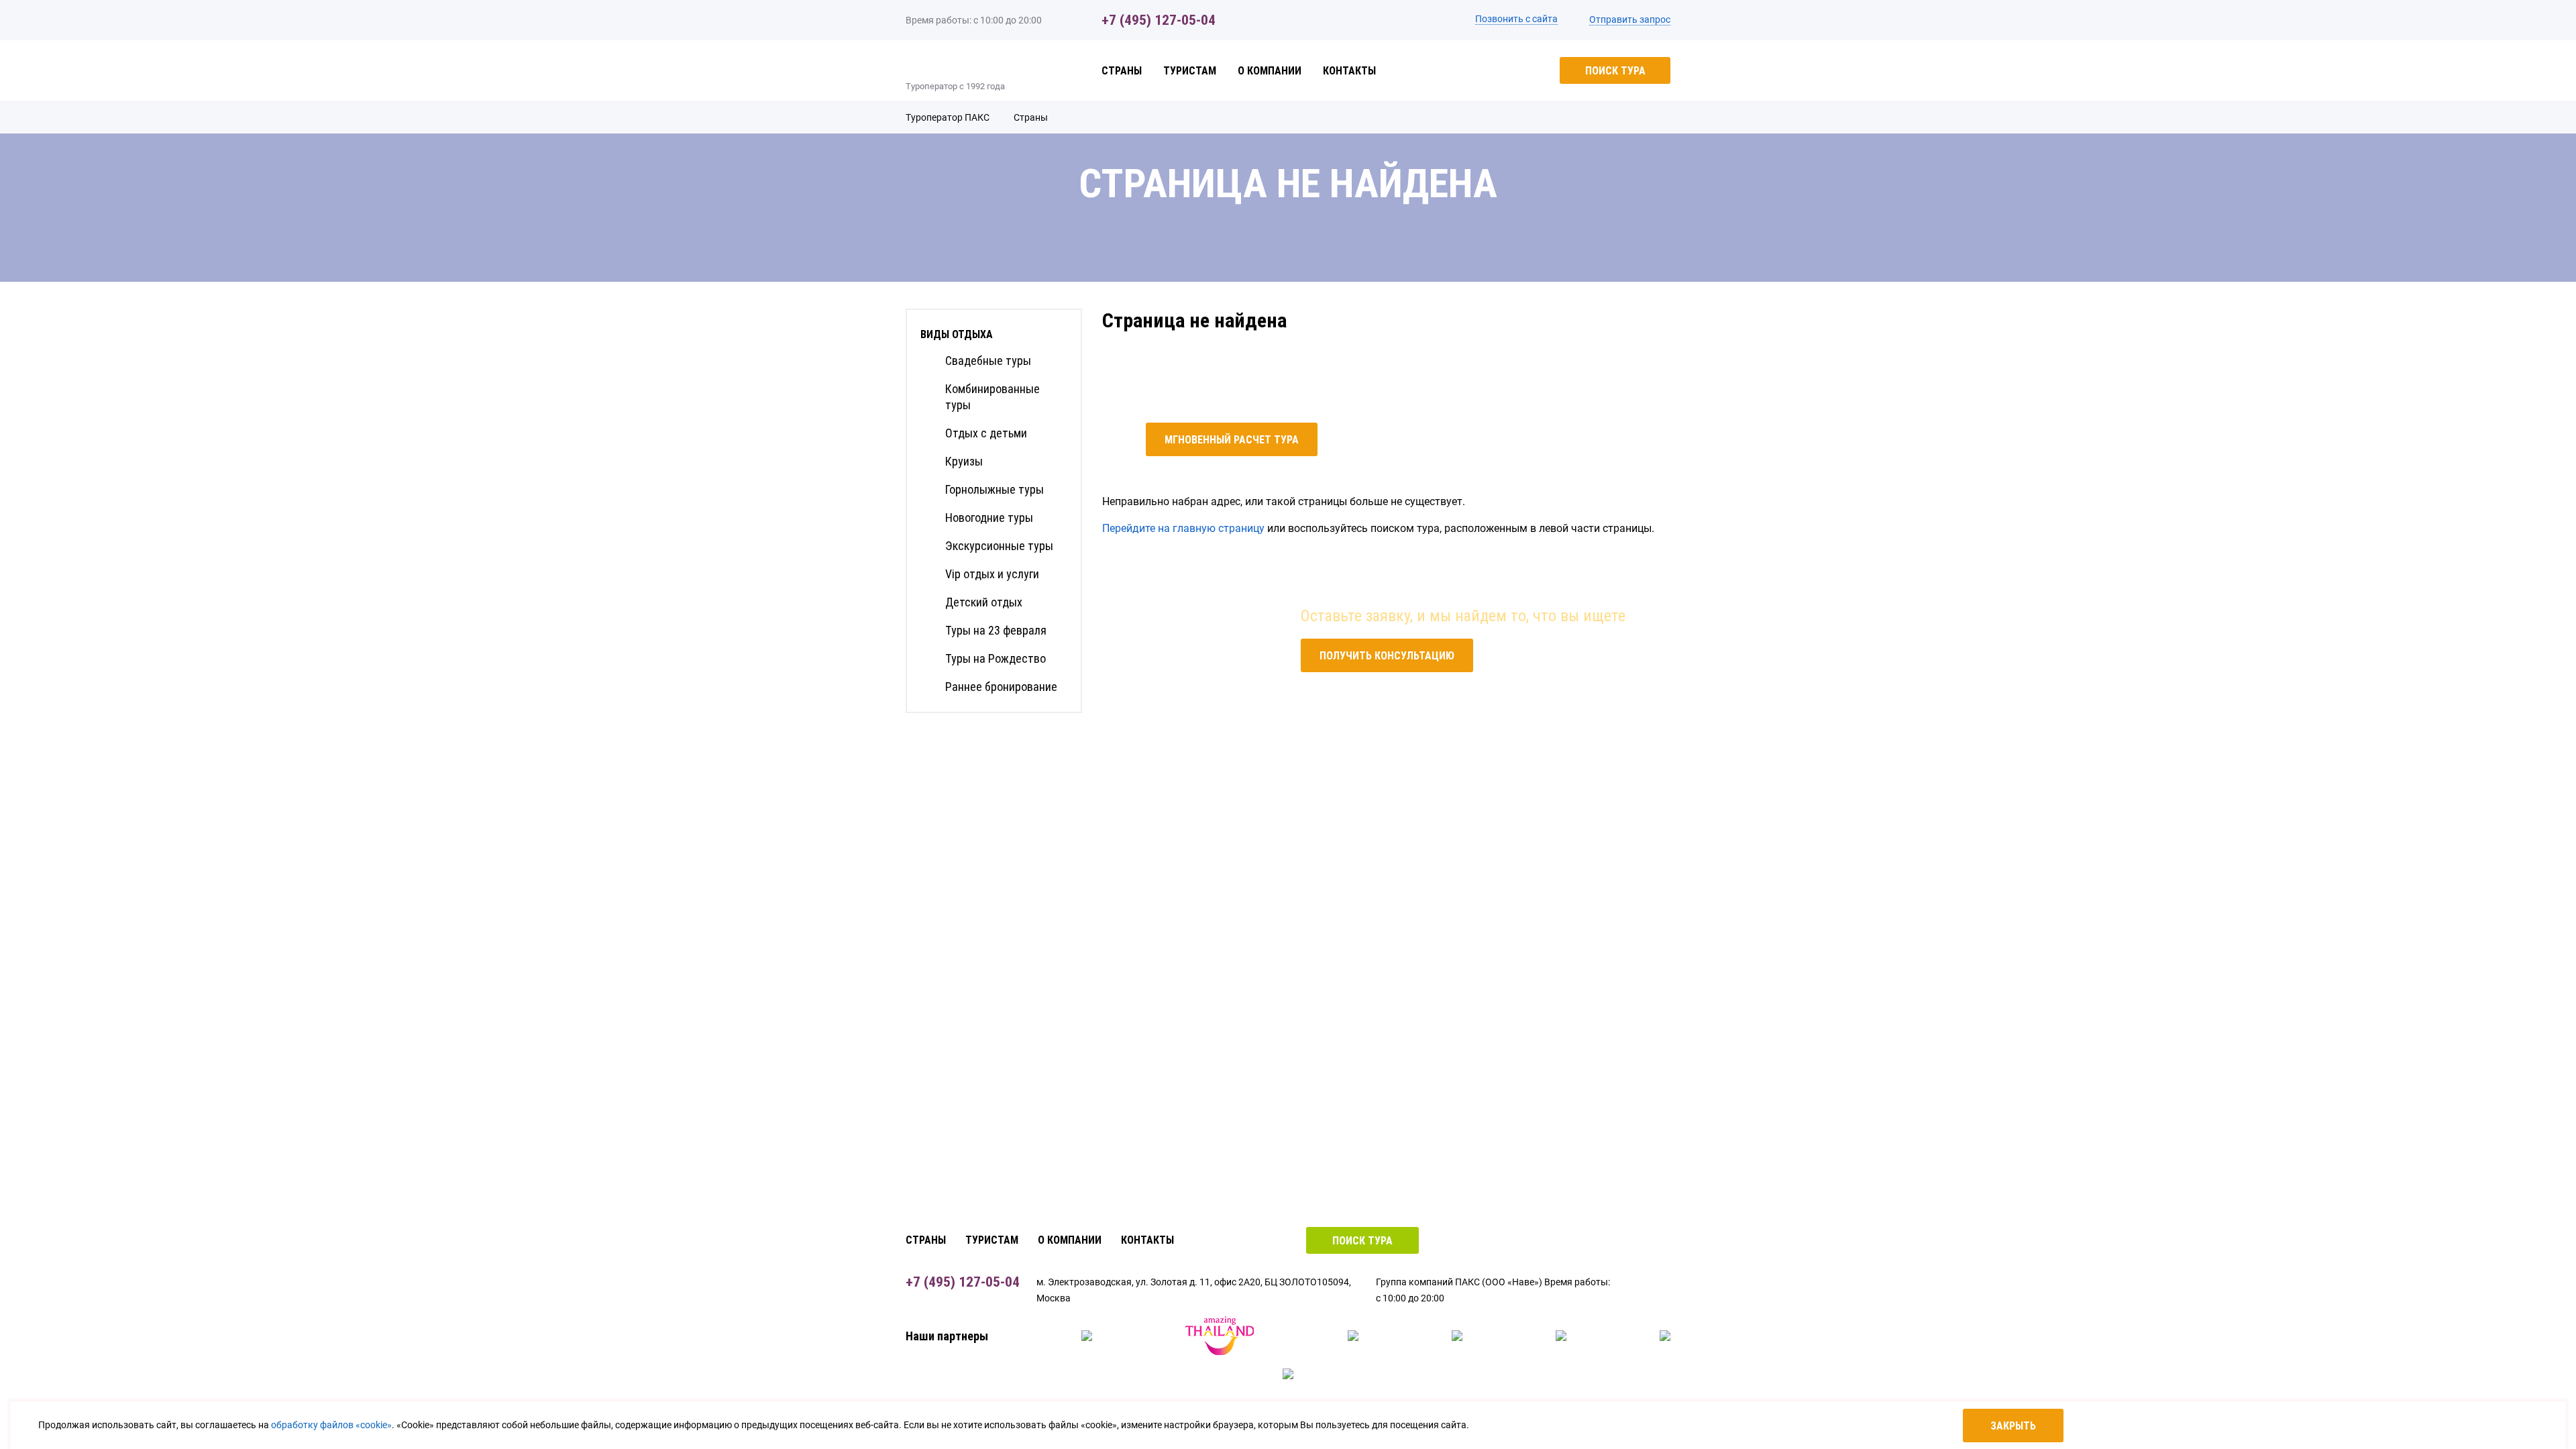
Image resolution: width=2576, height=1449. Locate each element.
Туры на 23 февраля (996, 630)
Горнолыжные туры (995, 489)
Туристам (1190, 71)
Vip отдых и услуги (992, 574)
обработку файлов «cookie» (331, 1425)
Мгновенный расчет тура (1232, 440)
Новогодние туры (989, 518)
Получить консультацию (1387, 656)
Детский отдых (984, 602)
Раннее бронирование (1001, 687)
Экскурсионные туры (999, 546)
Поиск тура (1615, 71)
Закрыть (2013, 1426)
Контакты (1349, 71)
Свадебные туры (988, 361)
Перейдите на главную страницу (1183, 528)
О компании (1270, 71)
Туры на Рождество (996, 658)
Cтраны (1122, 71)
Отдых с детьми (986, 433)
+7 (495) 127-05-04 (1159, 20)
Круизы (964, 461)
